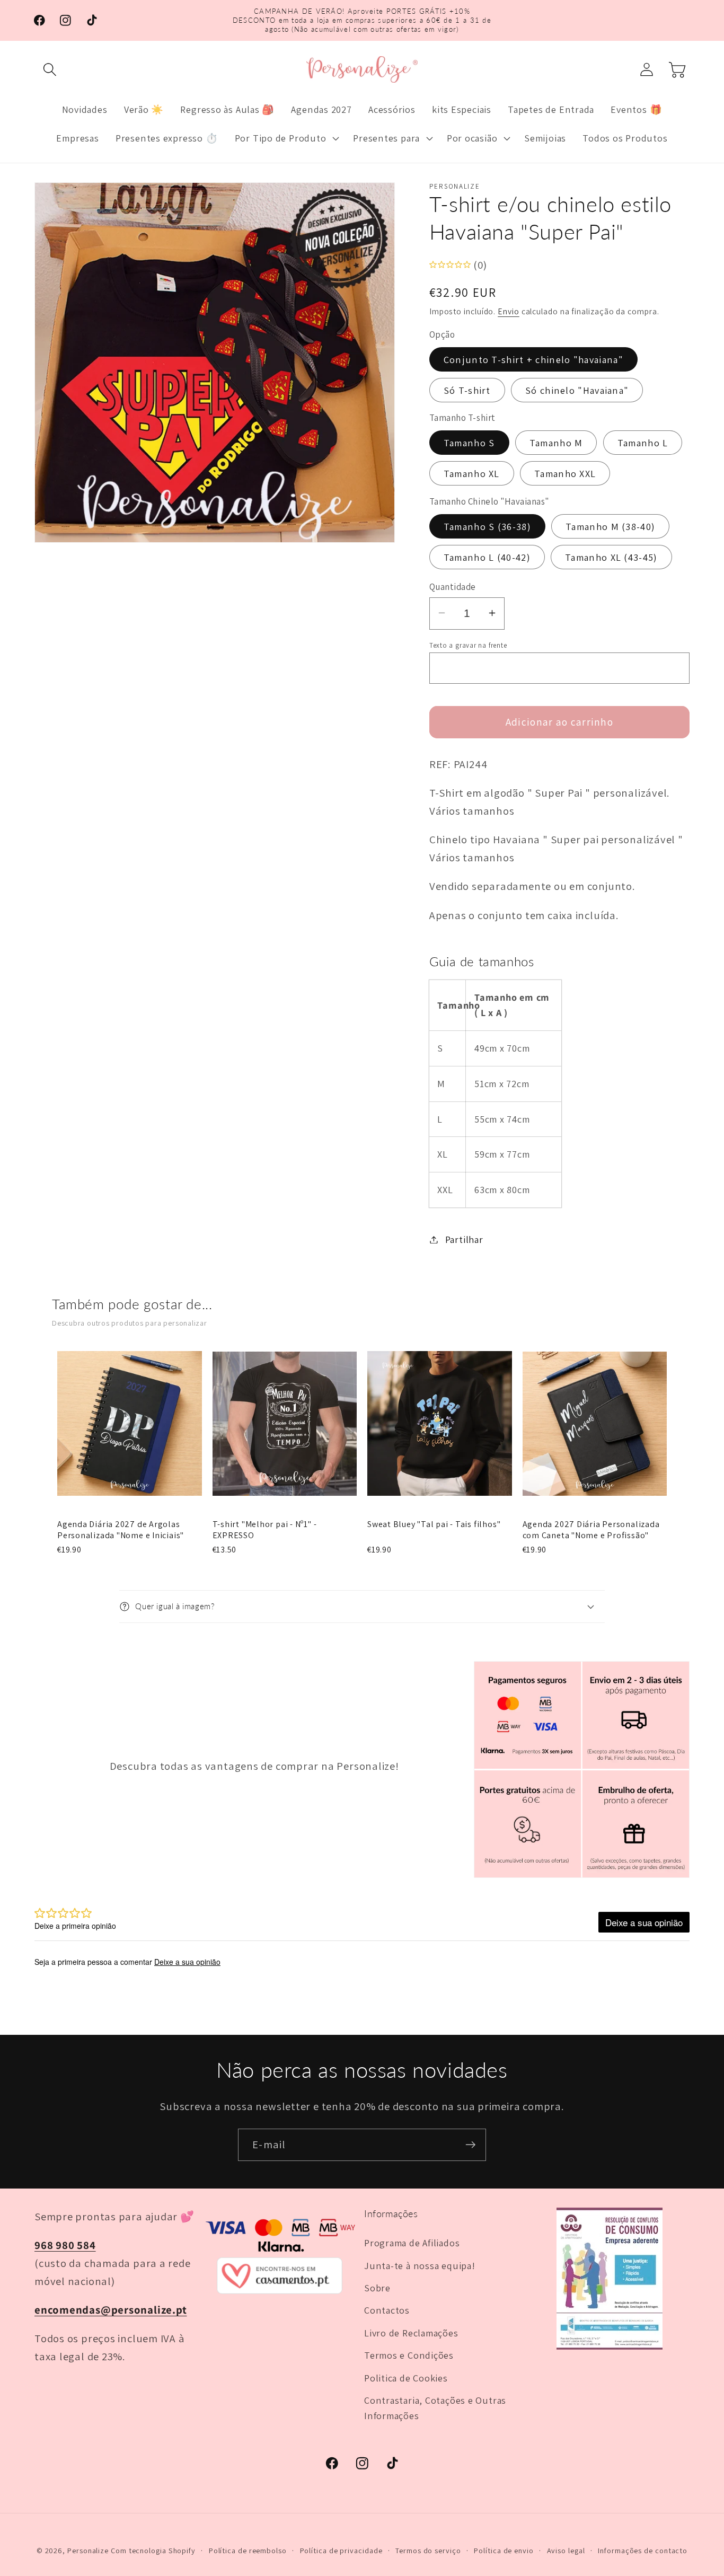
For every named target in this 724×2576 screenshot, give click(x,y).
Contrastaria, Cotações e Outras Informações (435, 2408)
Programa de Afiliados (412, 2243)
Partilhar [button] (464, 1239)
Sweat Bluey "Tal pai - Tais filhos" (434, 1524)
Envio (509, 311)
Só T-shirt (467, 390)
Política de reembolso (248, 2550)
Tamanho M (556, 443)
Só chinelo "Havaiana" (577, 390)
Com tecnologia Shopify (153, 2550)
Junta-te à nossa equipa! (420, 2265)
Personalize (88, 2550)
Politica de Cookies (406, 2378)
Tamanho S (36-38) (487, 526)
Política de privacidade (341, 2550)
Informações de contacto (643, 2550)
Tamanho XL (472, 473)
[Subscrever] (470, 2145)
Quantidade (453, 586)
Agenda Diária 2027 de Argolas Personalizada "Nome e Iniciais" (121, 1530)
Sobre (377, 2288)
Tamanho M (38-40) (610, 526)
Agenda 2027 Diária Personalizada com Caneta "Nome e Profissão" (591, 1530)
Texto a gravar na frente (468, 645)
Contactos (387, 2310)
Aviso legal (566, 2550)
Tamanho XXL (565, 473)
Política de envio (504, 2550)
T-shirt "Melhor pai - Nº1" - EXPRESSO (265, 1530)
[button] (50, 70)
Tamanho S (469, 443)
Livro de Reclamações (411, 2333)
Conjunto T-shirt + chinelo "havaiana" (533, 359)
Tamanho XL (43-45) (611, 557)
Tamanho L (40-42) (487, 557)
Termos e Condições (409, 2355)
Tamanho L (643, 443)
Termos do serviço (428, 2550)
